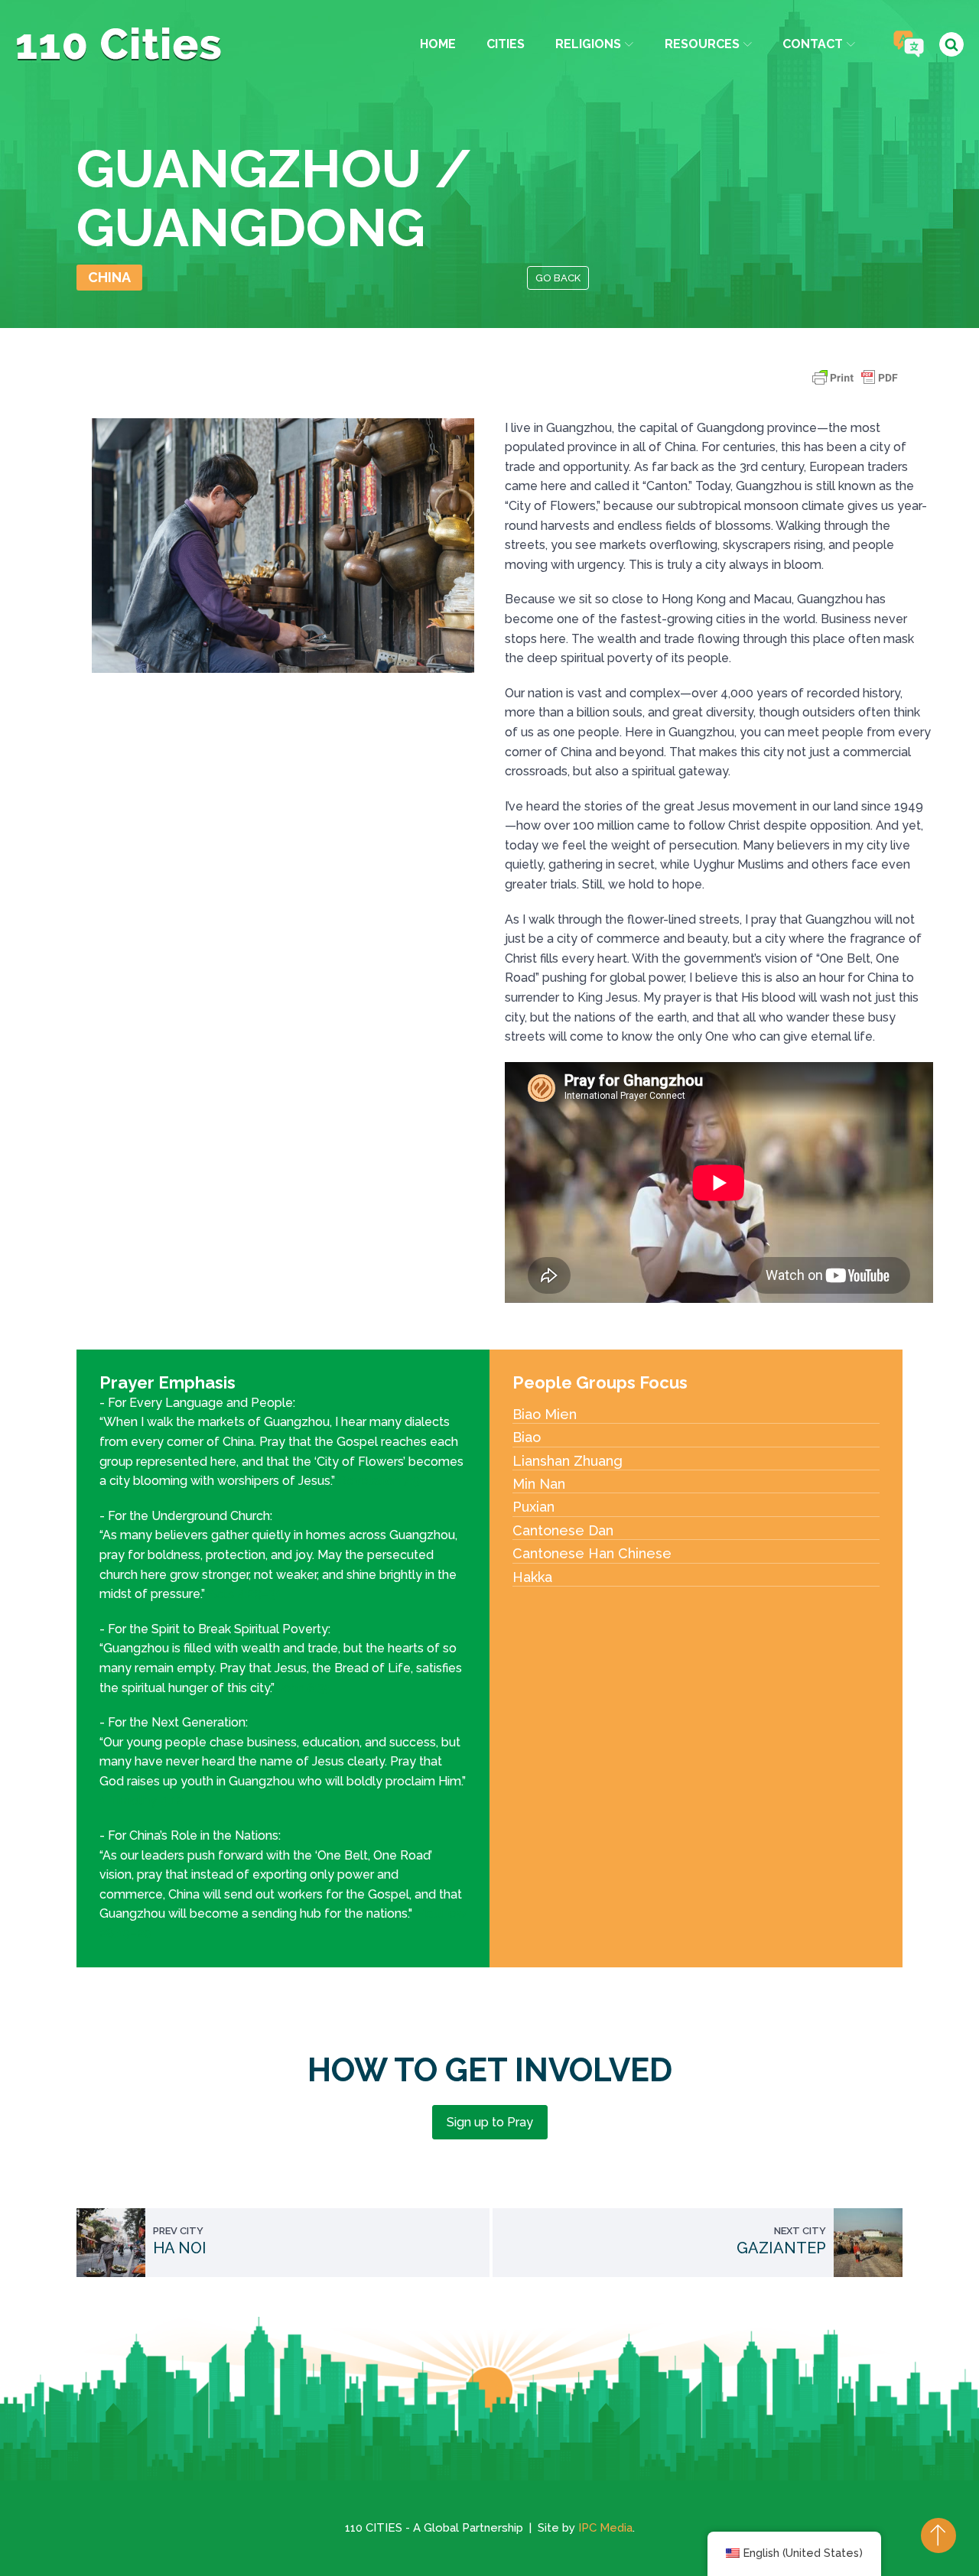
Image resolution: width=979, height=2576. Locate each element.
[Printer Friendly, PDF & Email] (855, 385)
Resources (702, 44)
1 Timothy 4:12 (141, 1800)
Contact (813, 44)
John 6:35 (304, 1688)
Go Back (558, 278)
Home (438, 44)
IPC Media (605, 2528)
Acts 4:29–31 (245, 1594)
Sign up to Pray (490, 2122)
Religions (588, 44)
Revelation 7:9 (379, 1481)
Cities (506, 44)
